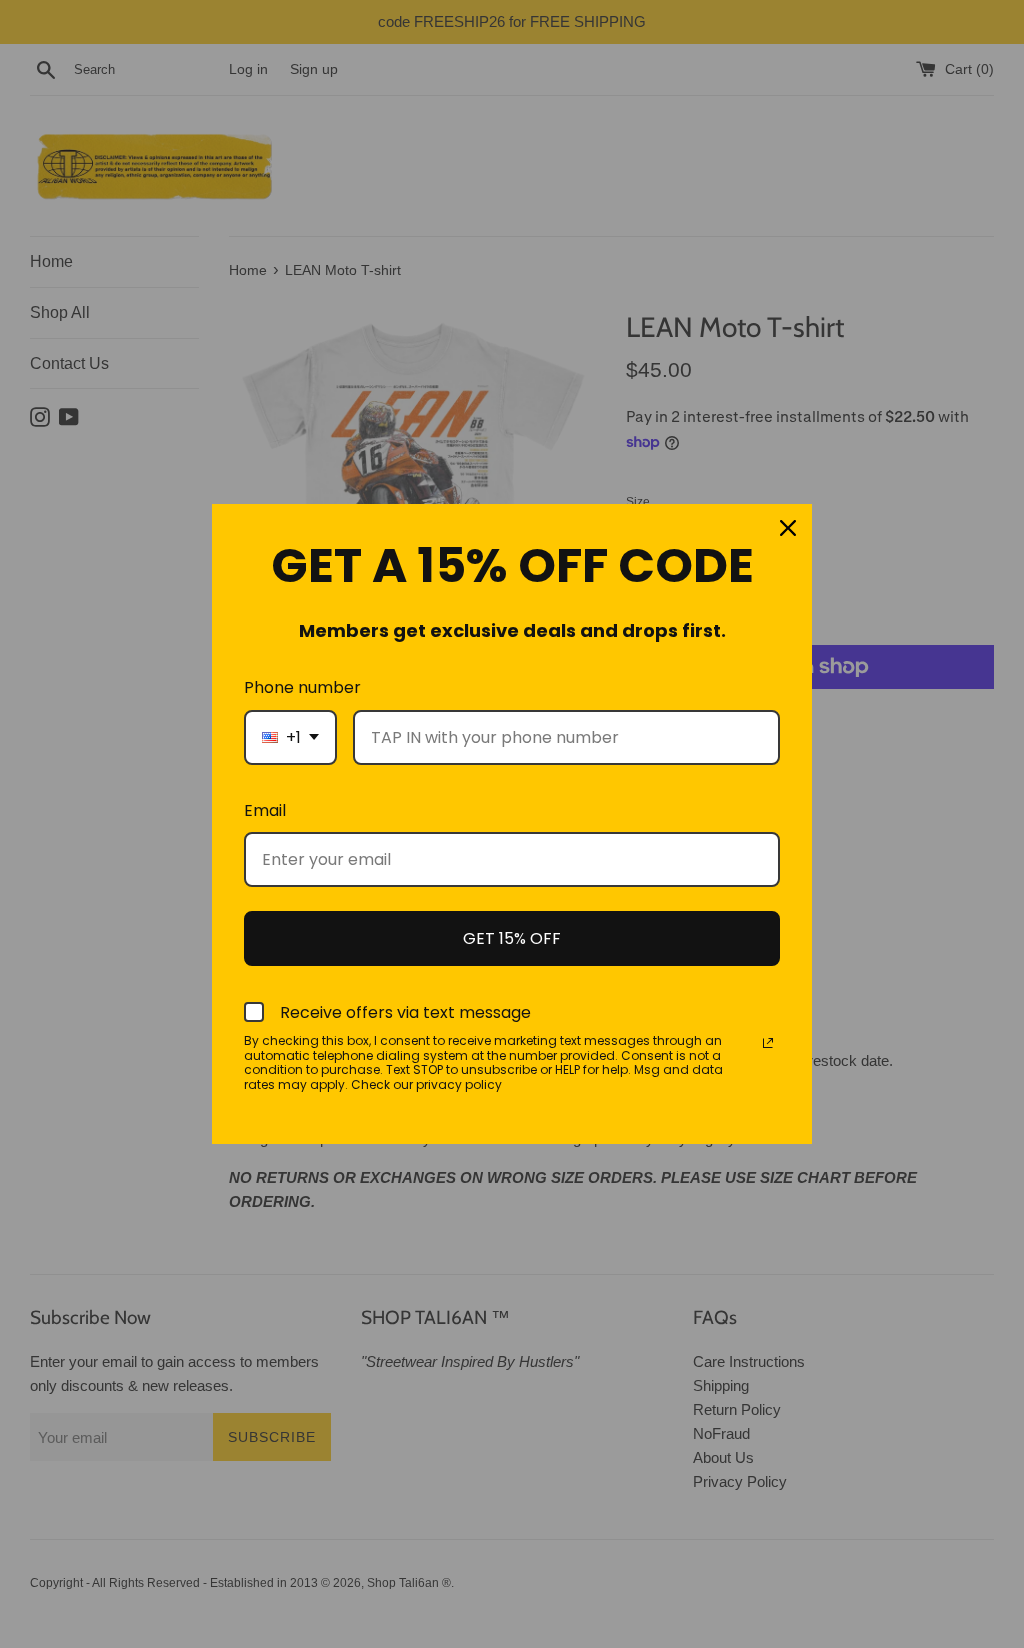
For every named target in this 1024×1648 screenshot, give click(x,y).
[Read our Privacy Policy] (768, 1043)
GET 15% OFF (512, 938)
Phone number (302, 687)
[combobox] (290, 737)
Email (265, 810)
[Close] (788, 528)
